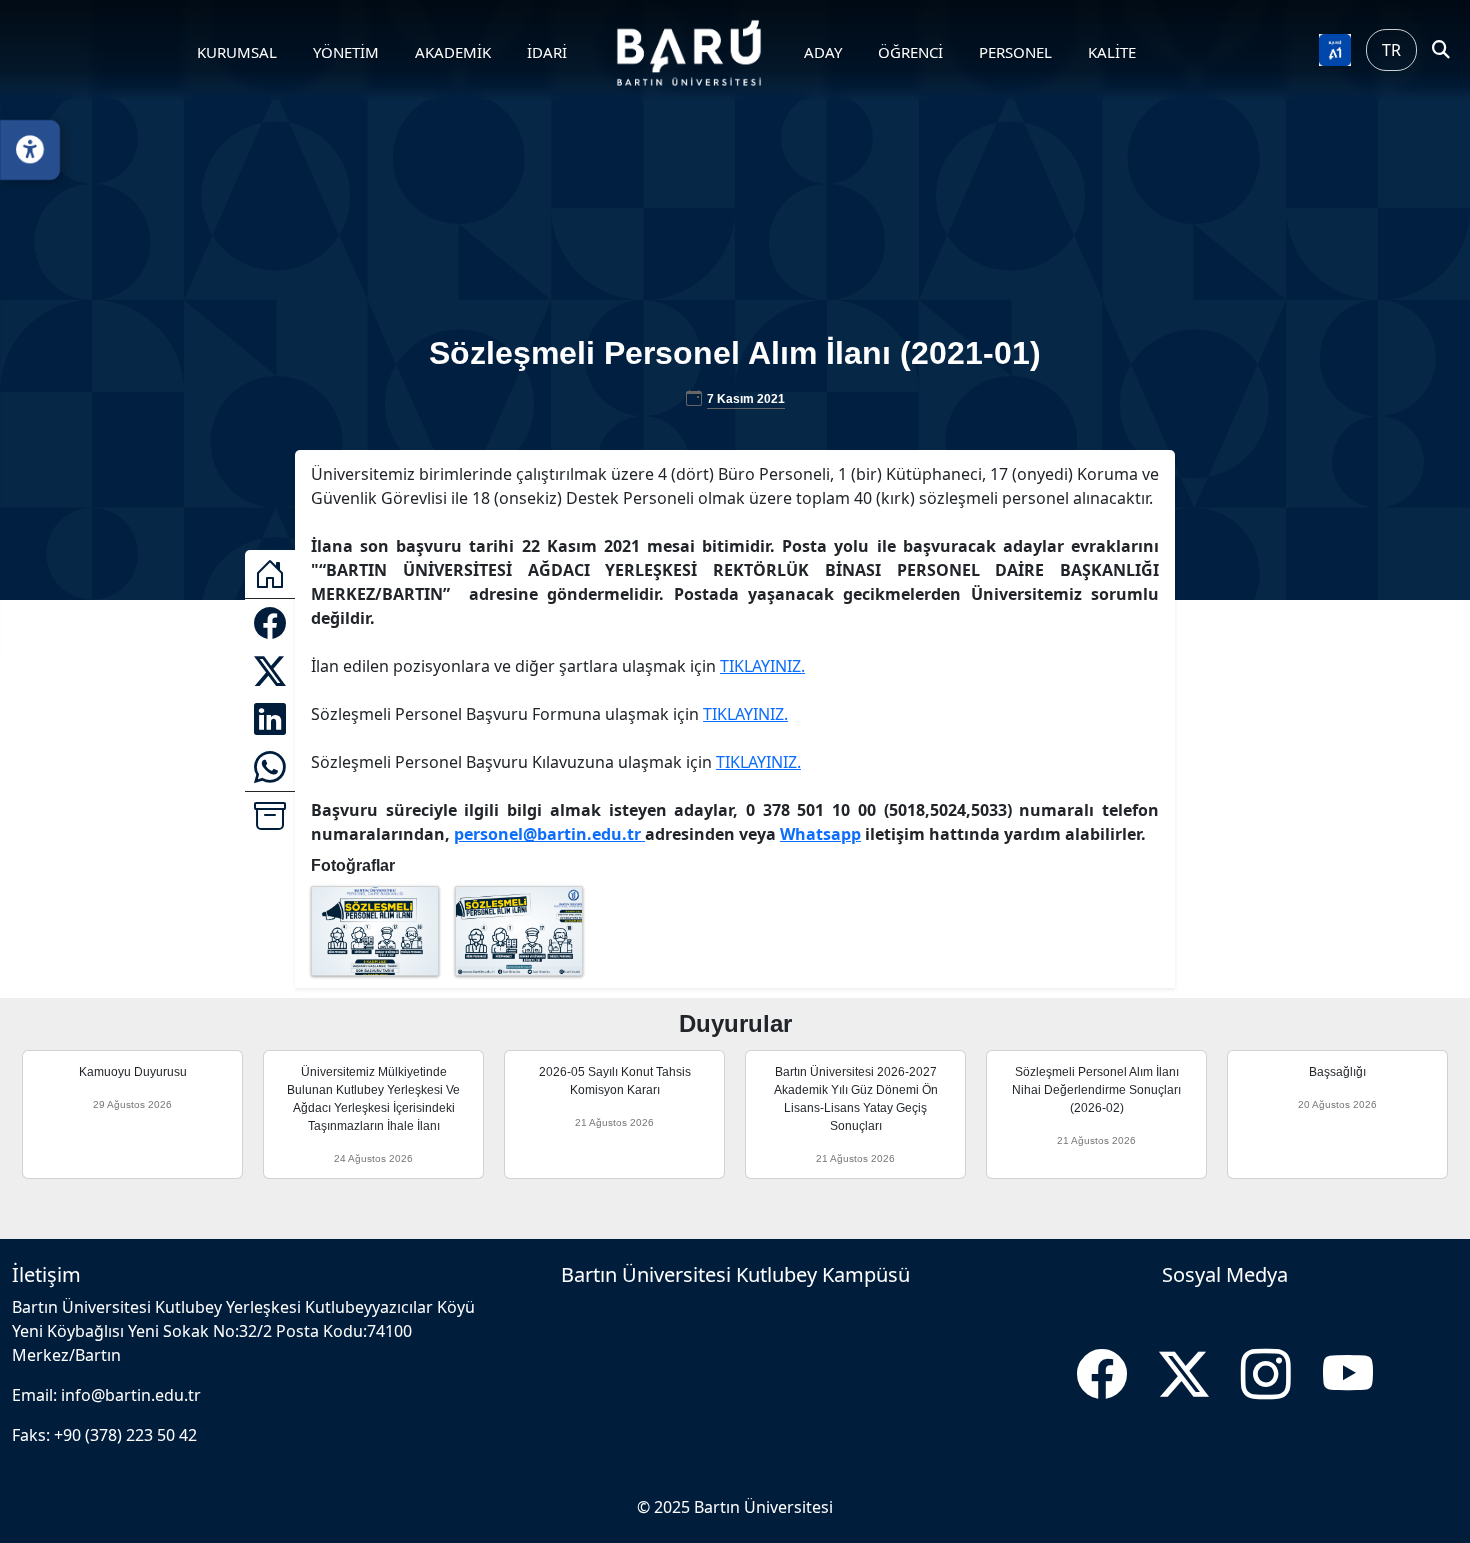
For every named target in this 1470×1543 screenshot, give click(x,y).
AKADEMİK (453, 52)
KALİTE (1112, 52)
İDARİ (547, 52)
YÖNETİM (346, 52)
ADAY (823, 52)
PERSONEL (1015, 52)
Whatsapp (820, 834)
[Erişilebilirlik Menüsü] (30, 150)
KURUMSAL (237, 52)
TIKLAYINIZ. (762, 666)
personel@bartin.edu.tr (549, 834)
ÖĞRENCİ (910, 52)
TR (1391, 50)
